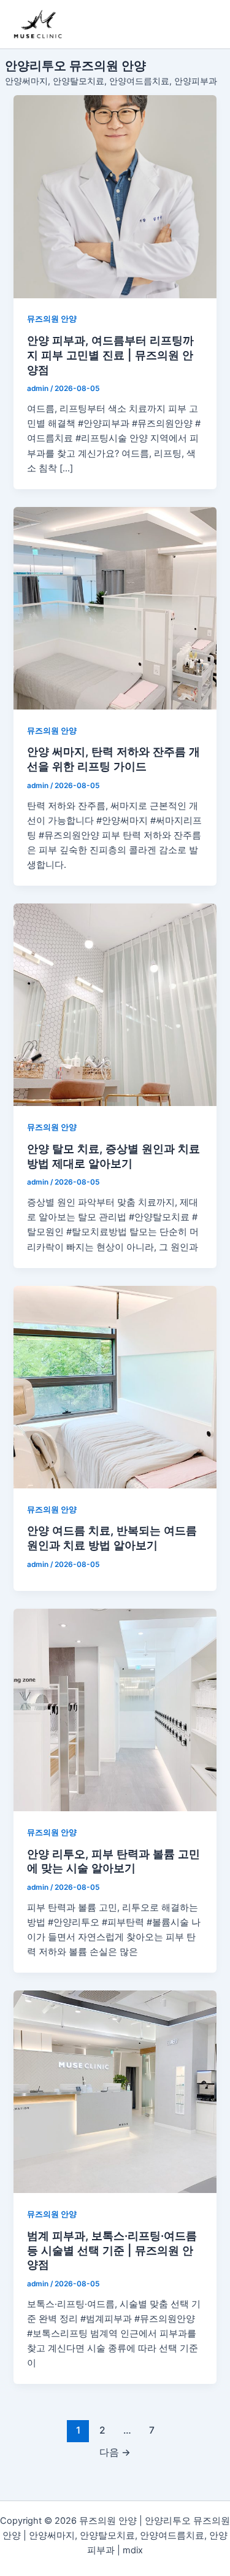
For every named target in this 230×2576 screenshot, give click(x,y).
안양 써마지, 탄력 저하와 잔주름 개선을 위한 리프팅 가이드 (113, 759)
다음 (115, 2452)
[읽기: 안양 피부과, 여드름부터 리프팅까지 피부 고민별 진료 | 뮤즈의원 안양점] (115, 196)
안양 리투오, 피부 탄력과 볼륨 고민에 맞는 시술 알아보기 (113, 1861)
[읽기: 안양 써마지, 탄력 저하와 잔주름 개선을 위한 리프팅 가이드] (115, 608)
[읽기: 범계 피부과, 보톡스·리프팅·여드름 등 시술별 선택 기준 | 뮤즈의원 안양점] (115, 2092)
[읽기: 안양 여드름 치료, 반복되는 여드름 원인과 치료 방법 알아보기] (115, 1387)
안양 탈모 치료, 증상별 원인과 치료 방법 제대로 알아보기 (113, 1156)
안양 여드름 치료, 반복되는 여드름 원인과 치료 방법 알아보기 (112, 1537)
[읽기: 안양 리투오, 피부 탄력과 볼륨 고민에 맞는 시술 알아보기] (115, 1710)
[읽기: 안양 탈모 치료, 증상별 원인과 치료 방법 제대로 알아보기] (115, 1005)
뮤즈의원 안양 (52, 319)
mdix (133, 2550)
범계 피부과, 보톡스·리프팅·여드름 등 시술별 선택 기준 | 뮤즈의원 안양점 (112, 2250)
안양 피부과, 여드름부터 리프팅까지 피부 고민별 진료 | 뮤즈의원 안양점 (110, 354)
